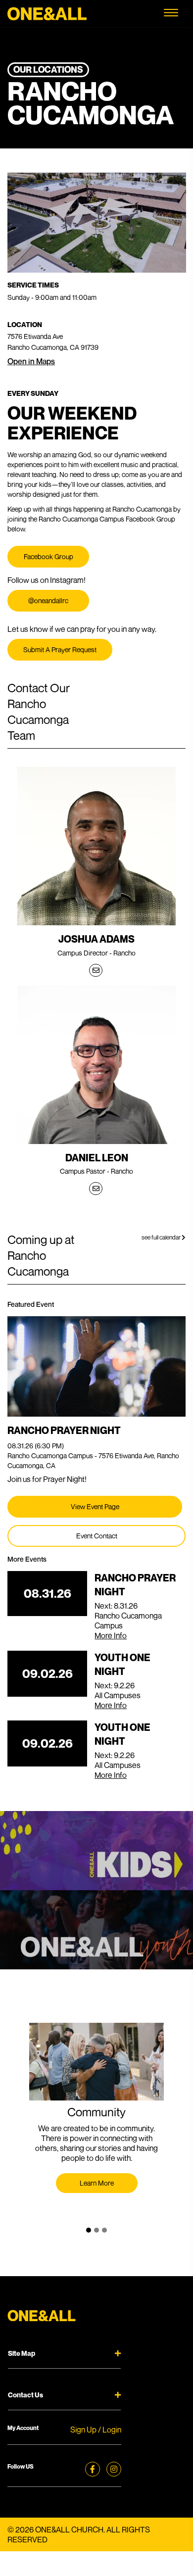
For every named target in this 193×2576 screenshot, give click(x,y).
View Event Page (95, 1506)
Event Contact (97, 1536)
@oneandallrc (48, 600)
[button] (89, 2230)
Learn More (97, 2183)
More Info (111, 1635)
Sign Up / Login (96, 2430)
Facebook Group (48, 556)
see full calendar (162, 1237)
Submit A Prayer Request (60, 649)
